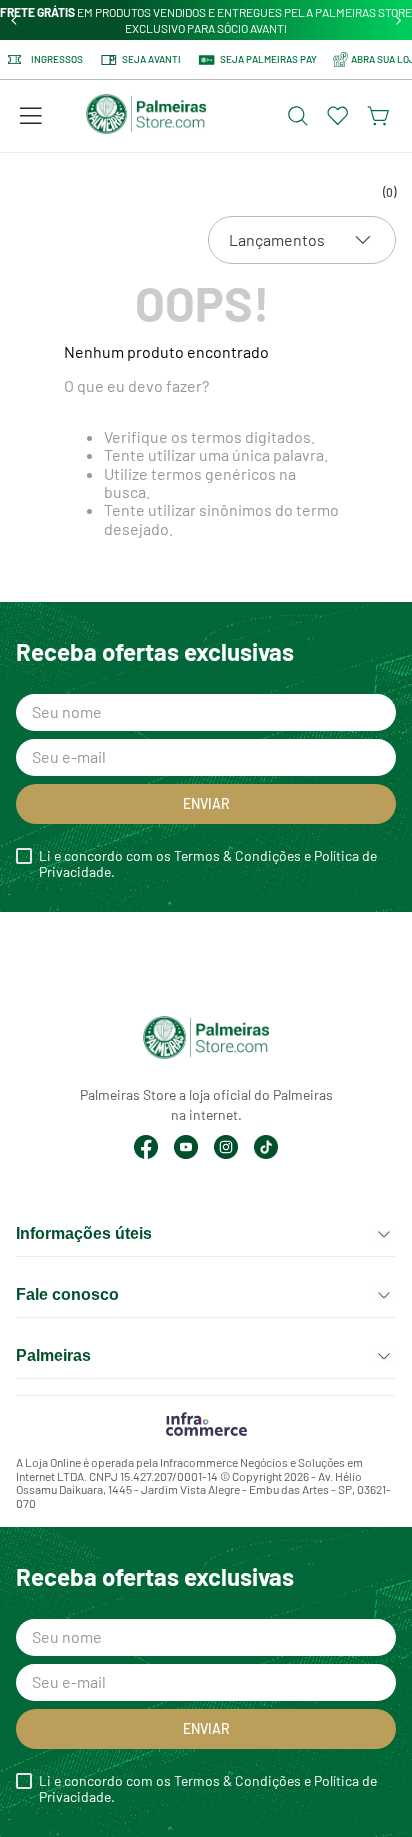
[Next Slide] (398, 20)
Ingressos (57, 59)
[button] (31, 116)
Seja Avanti (151, 59)
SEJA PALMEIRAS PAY (268, 59)
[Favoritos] (338, 116)
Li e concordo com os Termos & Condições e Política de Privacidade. (208, 864)
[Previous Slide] (14, 20)
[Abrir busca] (298, 116)
